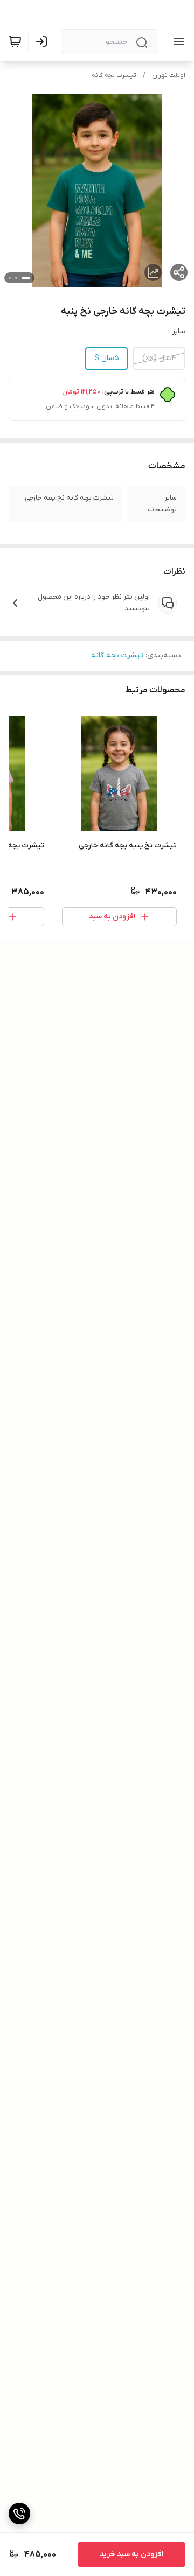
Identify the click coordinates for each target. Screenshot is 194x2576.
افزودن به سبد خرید (131, 2554)
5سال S (106, 358)
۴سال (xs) (159, 358)
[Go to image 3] (10, 278)
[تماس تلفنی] (19, 2514)
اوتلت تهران (169, 75)
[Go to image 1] (26, 278)
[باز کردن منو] (177, 41)
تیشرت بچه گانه (114, 75)
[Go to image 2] (16, 278)
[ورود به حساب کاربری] (44, 41)
